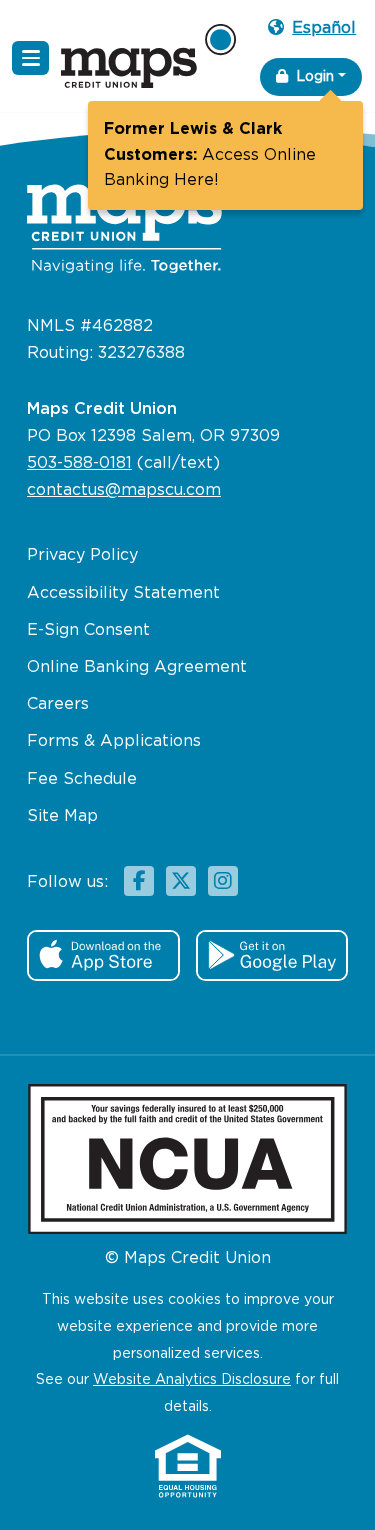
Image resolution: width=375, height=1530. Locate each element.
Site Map (62, 816)
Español (324, 28)
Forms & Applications (114, 741)
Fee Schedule (82, 779)
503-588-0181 (79, 463)
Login (315, 77)
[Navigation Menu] (30, 58)
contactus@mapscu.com (124, 490)
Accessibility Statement (123, 593)
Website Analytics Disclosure (192, 1380)
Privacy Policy (82, 555)
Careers (58, 704)
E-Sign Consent (88, 630)
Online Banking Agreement (137, 667)
